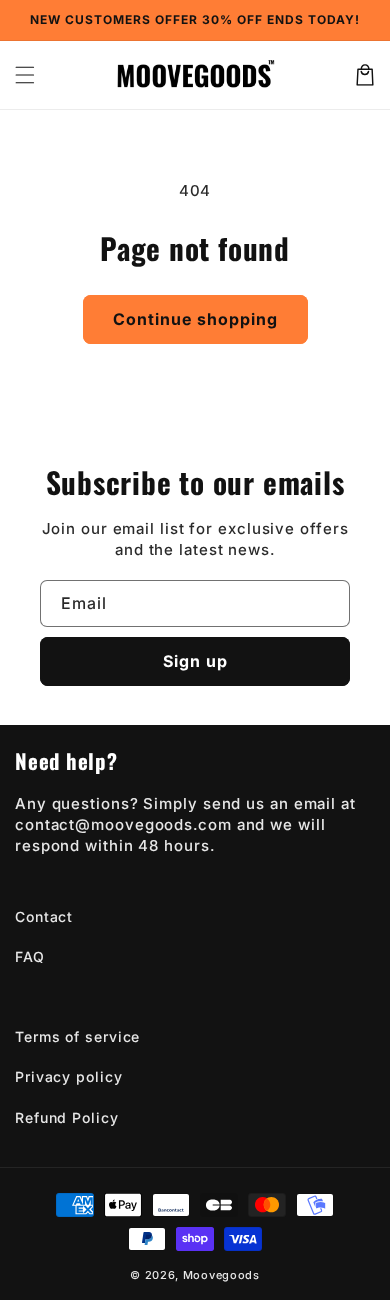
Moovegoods (221, 1275)
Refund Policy (67, 1117)
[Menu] (25, 75)
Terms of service (77, 1036)
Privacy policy (69, 1076)
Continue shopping (195, 319)
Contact (44, 916)
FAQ (30, 956)
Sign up (195, 661)
